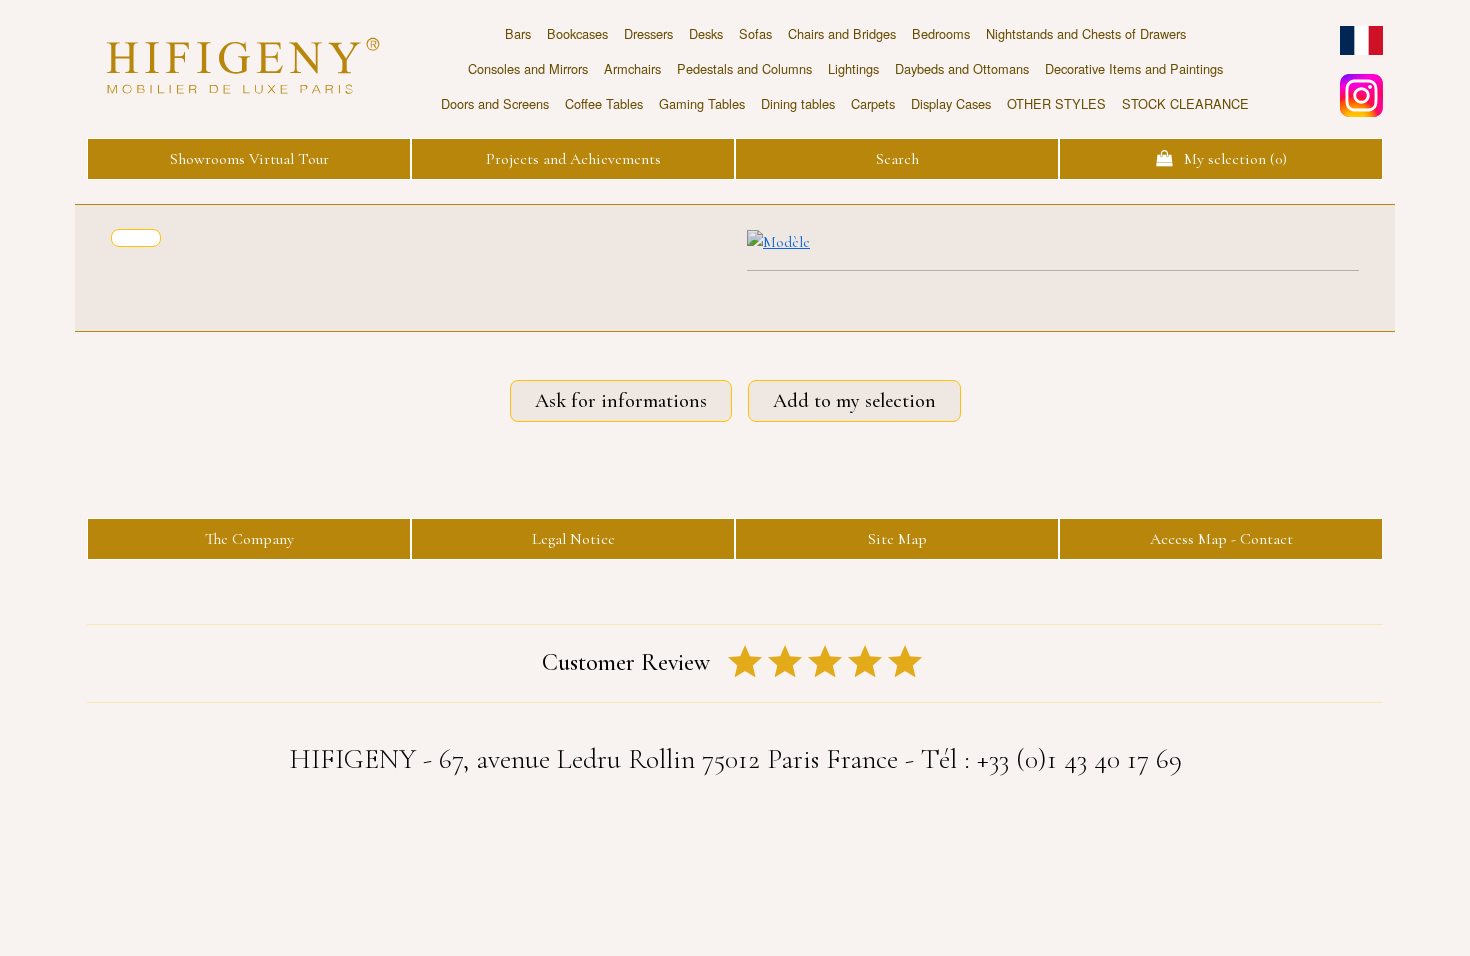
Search (897, 159)
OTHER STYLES (1056, 103)
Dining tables (798, 103)
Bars (518, 33)
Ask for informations (621, 401)
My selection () (1229, 159)
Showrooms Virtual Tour (249, 159)
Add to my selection (854, 401)
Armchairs (632, 68)
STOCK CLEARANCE (1185, 103)
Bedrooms (941, 33)
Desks (706, 33)
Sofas (755, 33)
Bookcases (577, 33)
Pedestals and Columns (744, 68)
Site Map (897, 539)
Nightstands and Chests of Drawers (1086, 33)
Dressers (648, 33)
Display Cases (951, 103)
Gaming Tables (702, 103)
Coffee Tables (604, 103)
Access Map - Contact (1221, 539)
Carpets (873, 103)
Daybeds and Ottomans (962, 68)
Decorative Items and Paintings (1134, 68)
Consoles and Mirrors (528, 68)
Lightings (853, 68)
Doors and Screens (495, 103)
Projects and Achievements (573, 159)
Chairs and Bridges (842, 33)
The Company (249, 539)
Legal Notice (573, 539)
